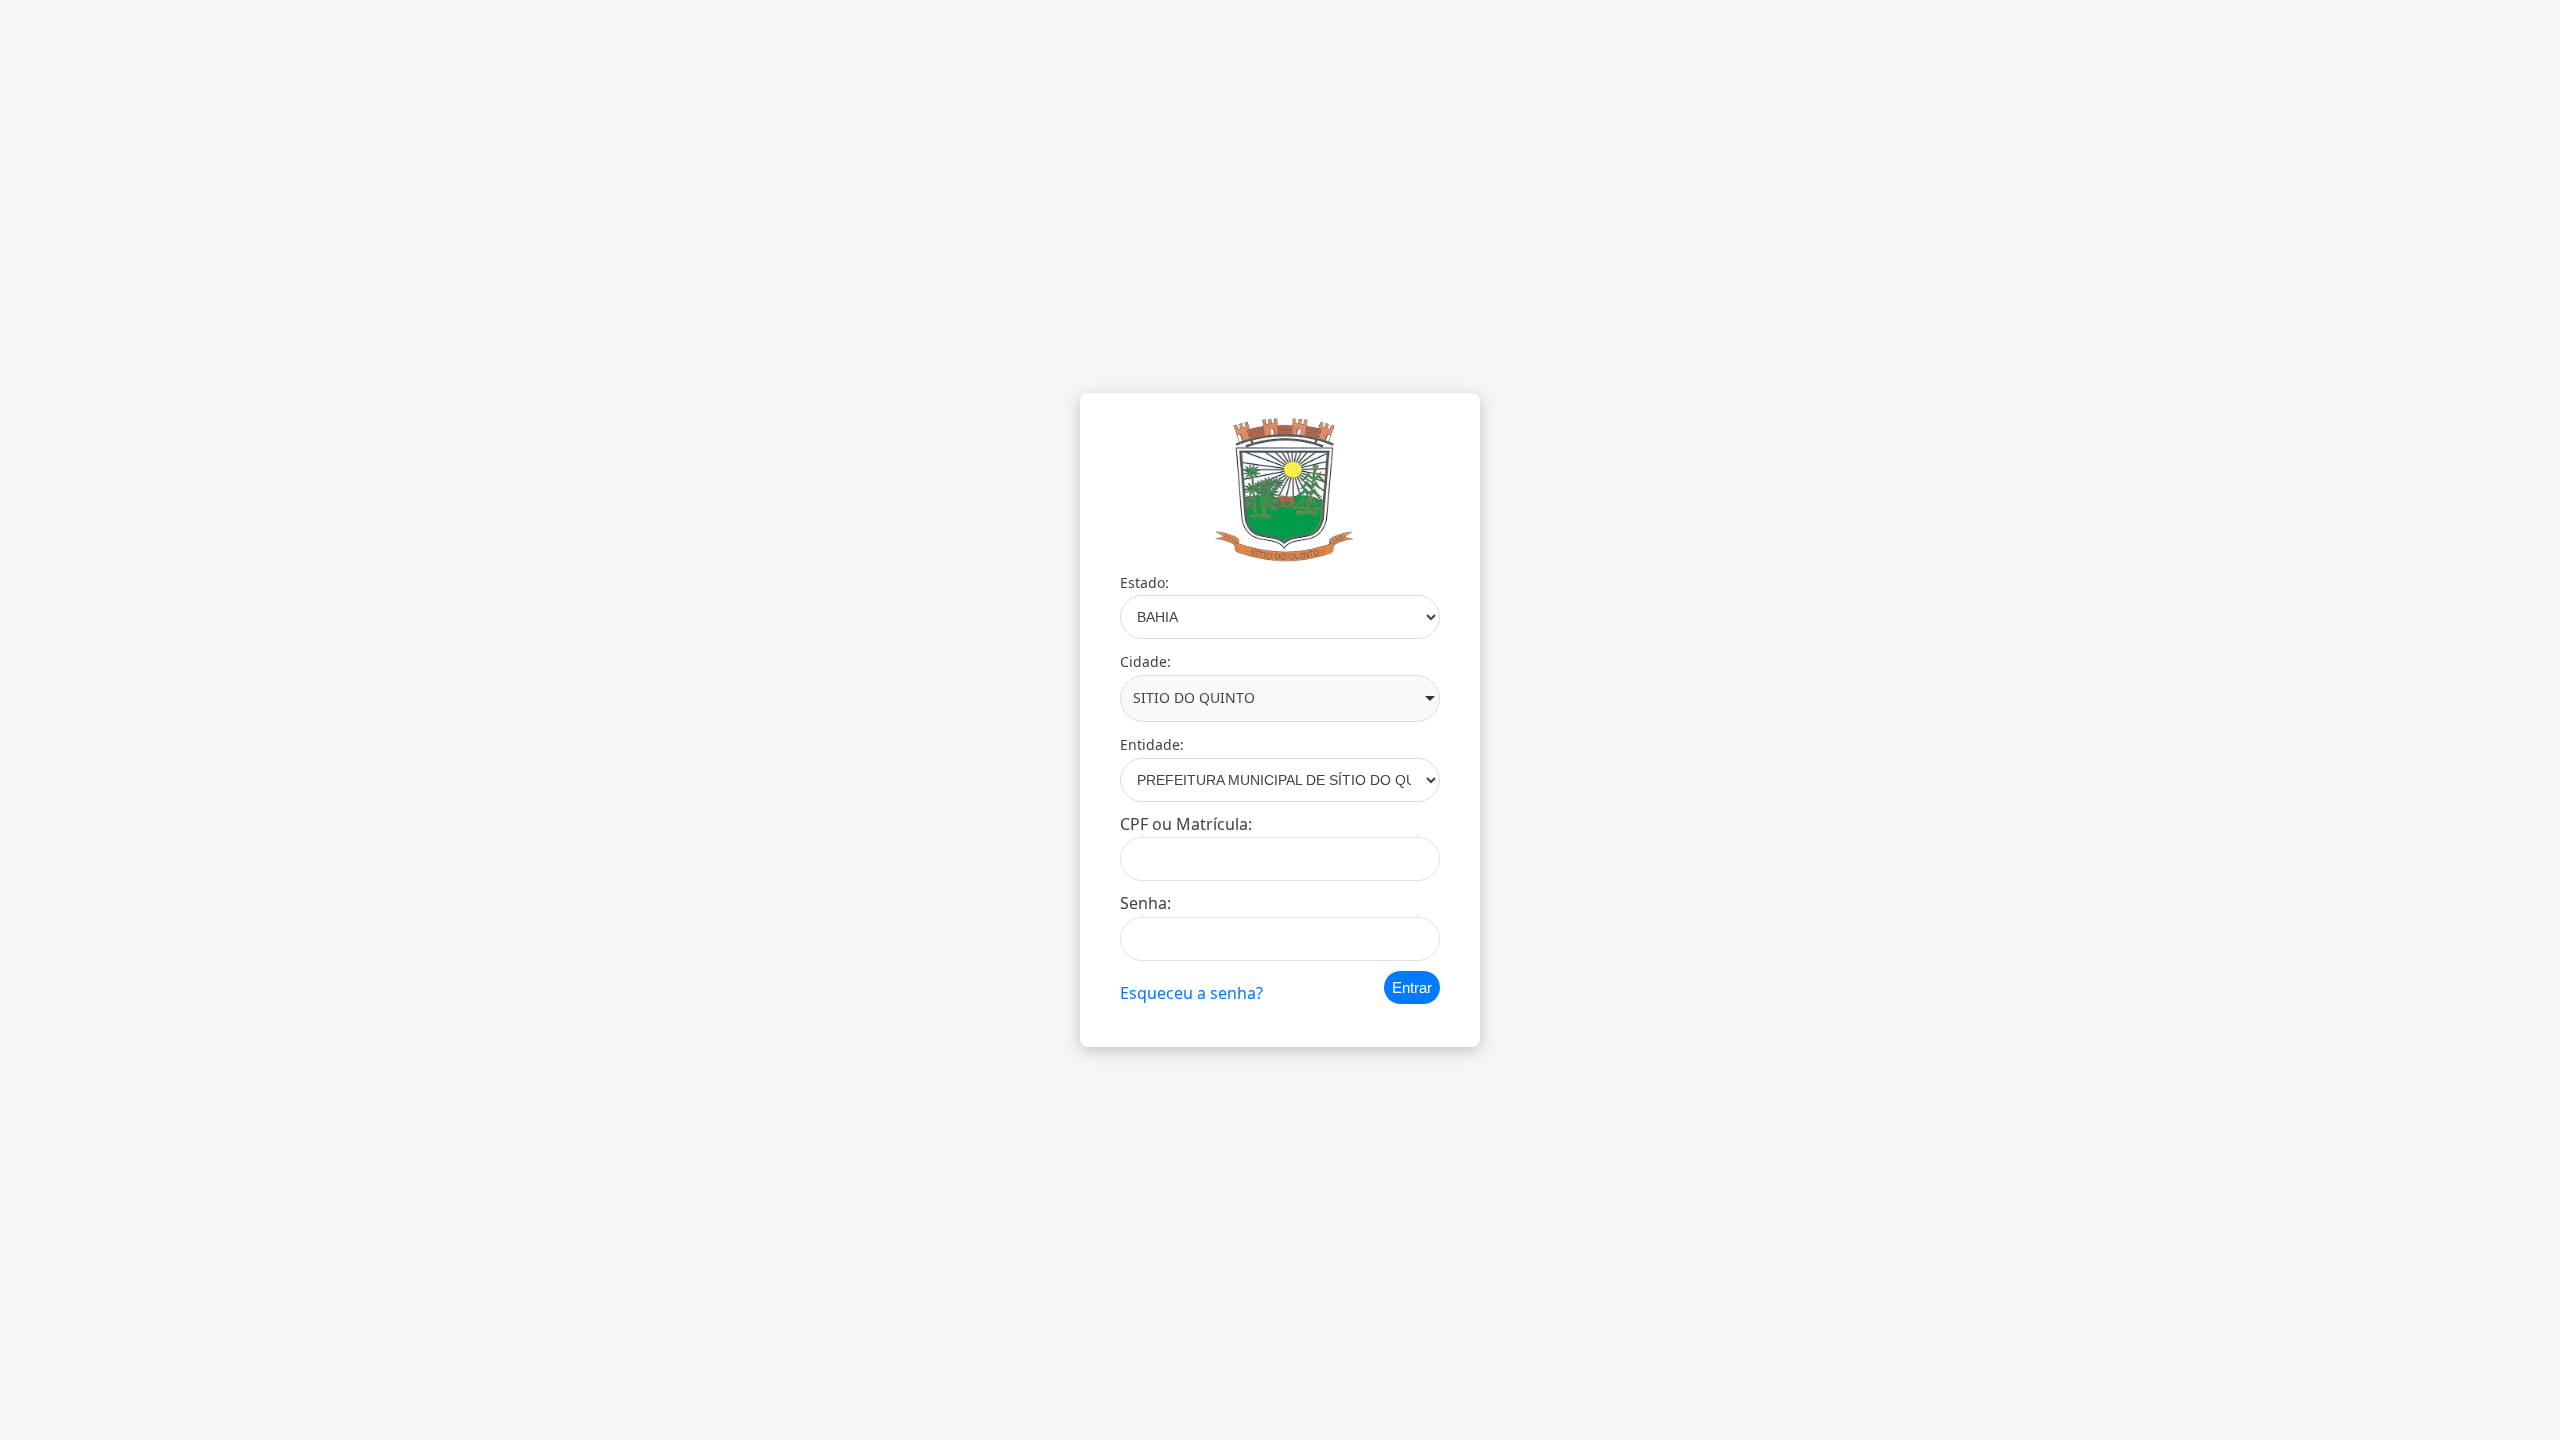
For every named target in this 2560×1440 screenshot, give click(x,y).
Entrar (1412, 987)
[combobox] (1280, 698)
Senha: (1145, 903)
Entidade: (1152, 744)
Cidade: (1145, 661)
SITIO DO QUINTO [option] (1194, 697)
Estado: (1144, 582)
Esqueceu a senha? (1191, 993)
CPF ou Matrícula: (1186, 824)
